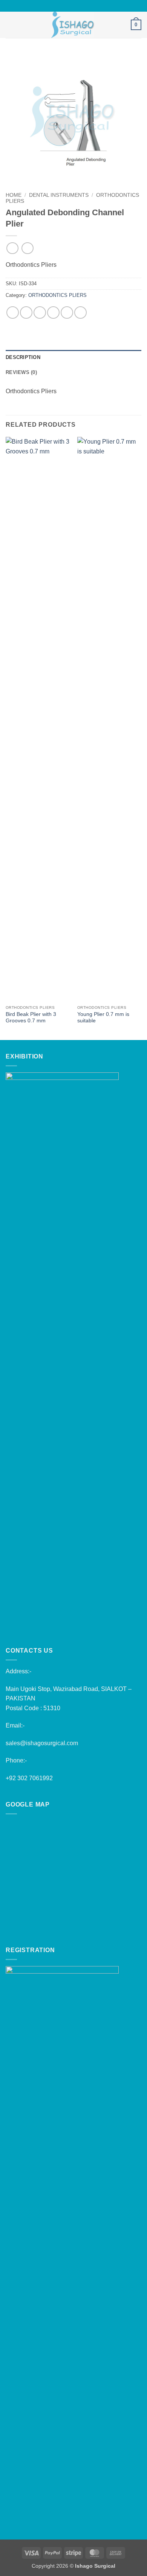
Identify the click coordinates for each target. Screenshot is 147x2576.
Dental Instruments (59, 195)
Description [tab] (23, 357)
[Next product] (12, 248)
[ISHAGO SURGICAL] (73, 25)
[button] (10, 25)
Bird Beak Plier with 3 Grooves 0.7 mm (31, 1018)
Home (14, 195)
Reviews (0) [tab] (21, 372)
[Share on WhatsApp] (13, 312)
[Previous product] (27, 248)
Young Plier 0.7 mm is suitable (103, 1018)
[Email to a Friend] (53, 312)
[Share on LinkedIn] (80, 312)
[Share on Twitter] (40, 312)
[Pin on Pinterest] (67, 312)
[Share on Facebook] (26, 312)
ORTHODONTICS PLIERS (57, 295)
